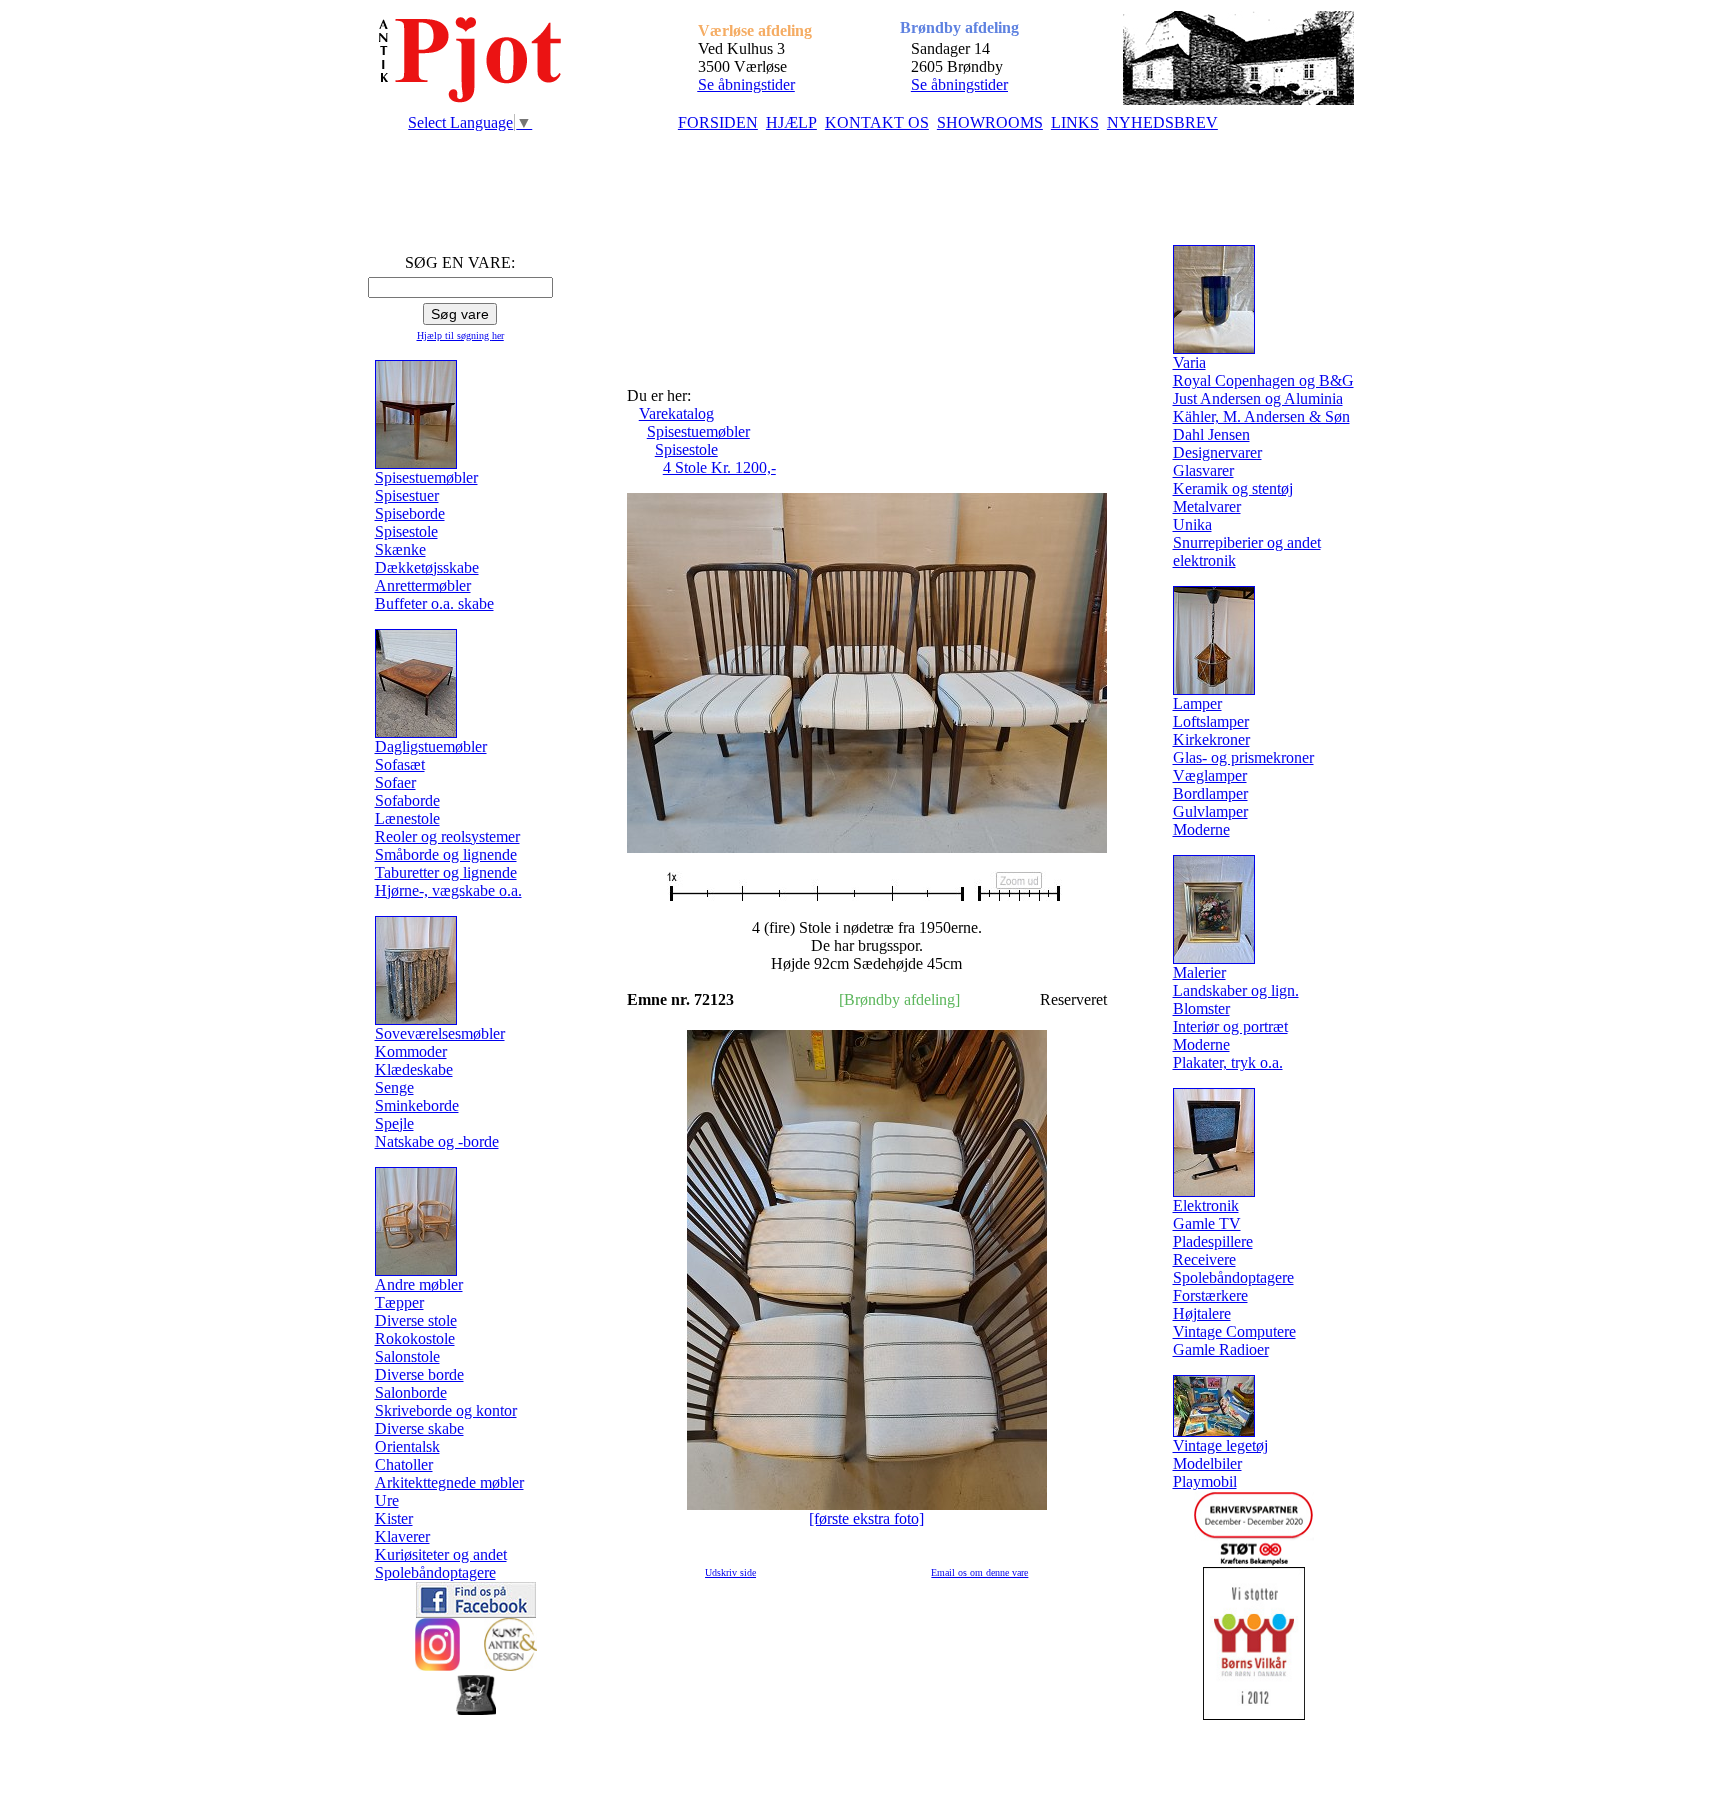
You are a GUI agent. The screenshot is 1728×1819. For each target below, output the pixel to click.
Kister (394, 1518)
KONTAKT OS (877, 122)
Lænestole (407, 818)
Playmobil (1205, 1481)
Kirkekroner (1211, 739)
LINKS (1075, 122)
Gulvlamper (1210, 811)
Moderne (1201, 829)
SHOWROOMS (990, 122)
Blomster (1201, 1008)
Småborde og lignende (446, 854)
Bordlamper (1210, 793)
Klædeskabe (414, 1069)
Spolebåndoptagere (435, 1572)
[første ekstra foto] (866, 1518)
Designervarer (1217, 452)
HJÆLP (791, 122)
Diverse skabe (419, 1428)
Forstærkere (1210, 1295)
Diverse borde (419, 1374)
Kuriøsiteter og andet (441, 1554)
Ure (387, 1500)
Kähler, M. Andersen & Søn (1261, 416)
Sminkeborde (417, 1105)
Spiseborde (410, 513)
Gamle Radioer (1221, 1349)
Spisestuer (407, 495)
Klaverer (402, 1536)
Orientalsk (407, 1446)
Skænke (400, 549)
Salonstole (407, 1356)
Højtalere (1202, 1313)
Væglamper (1210, 775)
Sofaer (395, 782)
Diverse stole (416, 1320)
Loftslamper (1211, 721)
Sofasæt (400, 764)
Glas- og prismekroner (1243, 757)
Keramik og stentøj (1233, 488)
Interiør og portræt (1230, 1026)
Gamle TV (1207, 1223)
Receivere (1204, 1259)
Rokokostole (415, 1338)
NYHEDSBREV (1162, 122)
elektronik (1204, 560)
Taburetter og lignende (446, 872)
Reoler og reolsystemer (447, 836)
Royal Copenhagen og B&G (1263, 380)
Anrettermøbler (423, 585)
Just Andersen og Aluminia (1258, 398)
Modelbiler (1207, 1463)
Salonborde (411, 1392)
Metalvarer (1207, 506)
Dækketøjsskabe (427, 567)
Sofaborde (407, 800)
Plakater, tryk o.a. (1228, 1062)
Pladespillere (1213, 1241)
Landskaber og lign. (1236, 990)
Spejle (394, 1123)
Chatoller (404, 1464)
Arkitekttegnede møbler (449, 1482)
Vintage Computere (1234, 1331)
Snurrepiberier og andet (1247, 542)
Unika (1192, 524)
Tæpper (399, 1302)
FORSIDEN (718, 122)
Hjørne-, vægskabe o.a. (448, 890)
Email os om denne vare (979, 1572)
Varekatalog (676, 413)
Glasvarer (1203, 470)
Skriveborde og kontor (446, 1410)
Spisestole (406, 531)
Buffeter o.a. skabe (434, 603)
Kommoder (411, 1051)
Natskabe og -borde (437, 1141)
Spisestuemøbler (698, 431)
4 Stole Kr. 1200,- (719, 467)
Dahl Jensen (1211, 434)
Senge (394, 1087)
